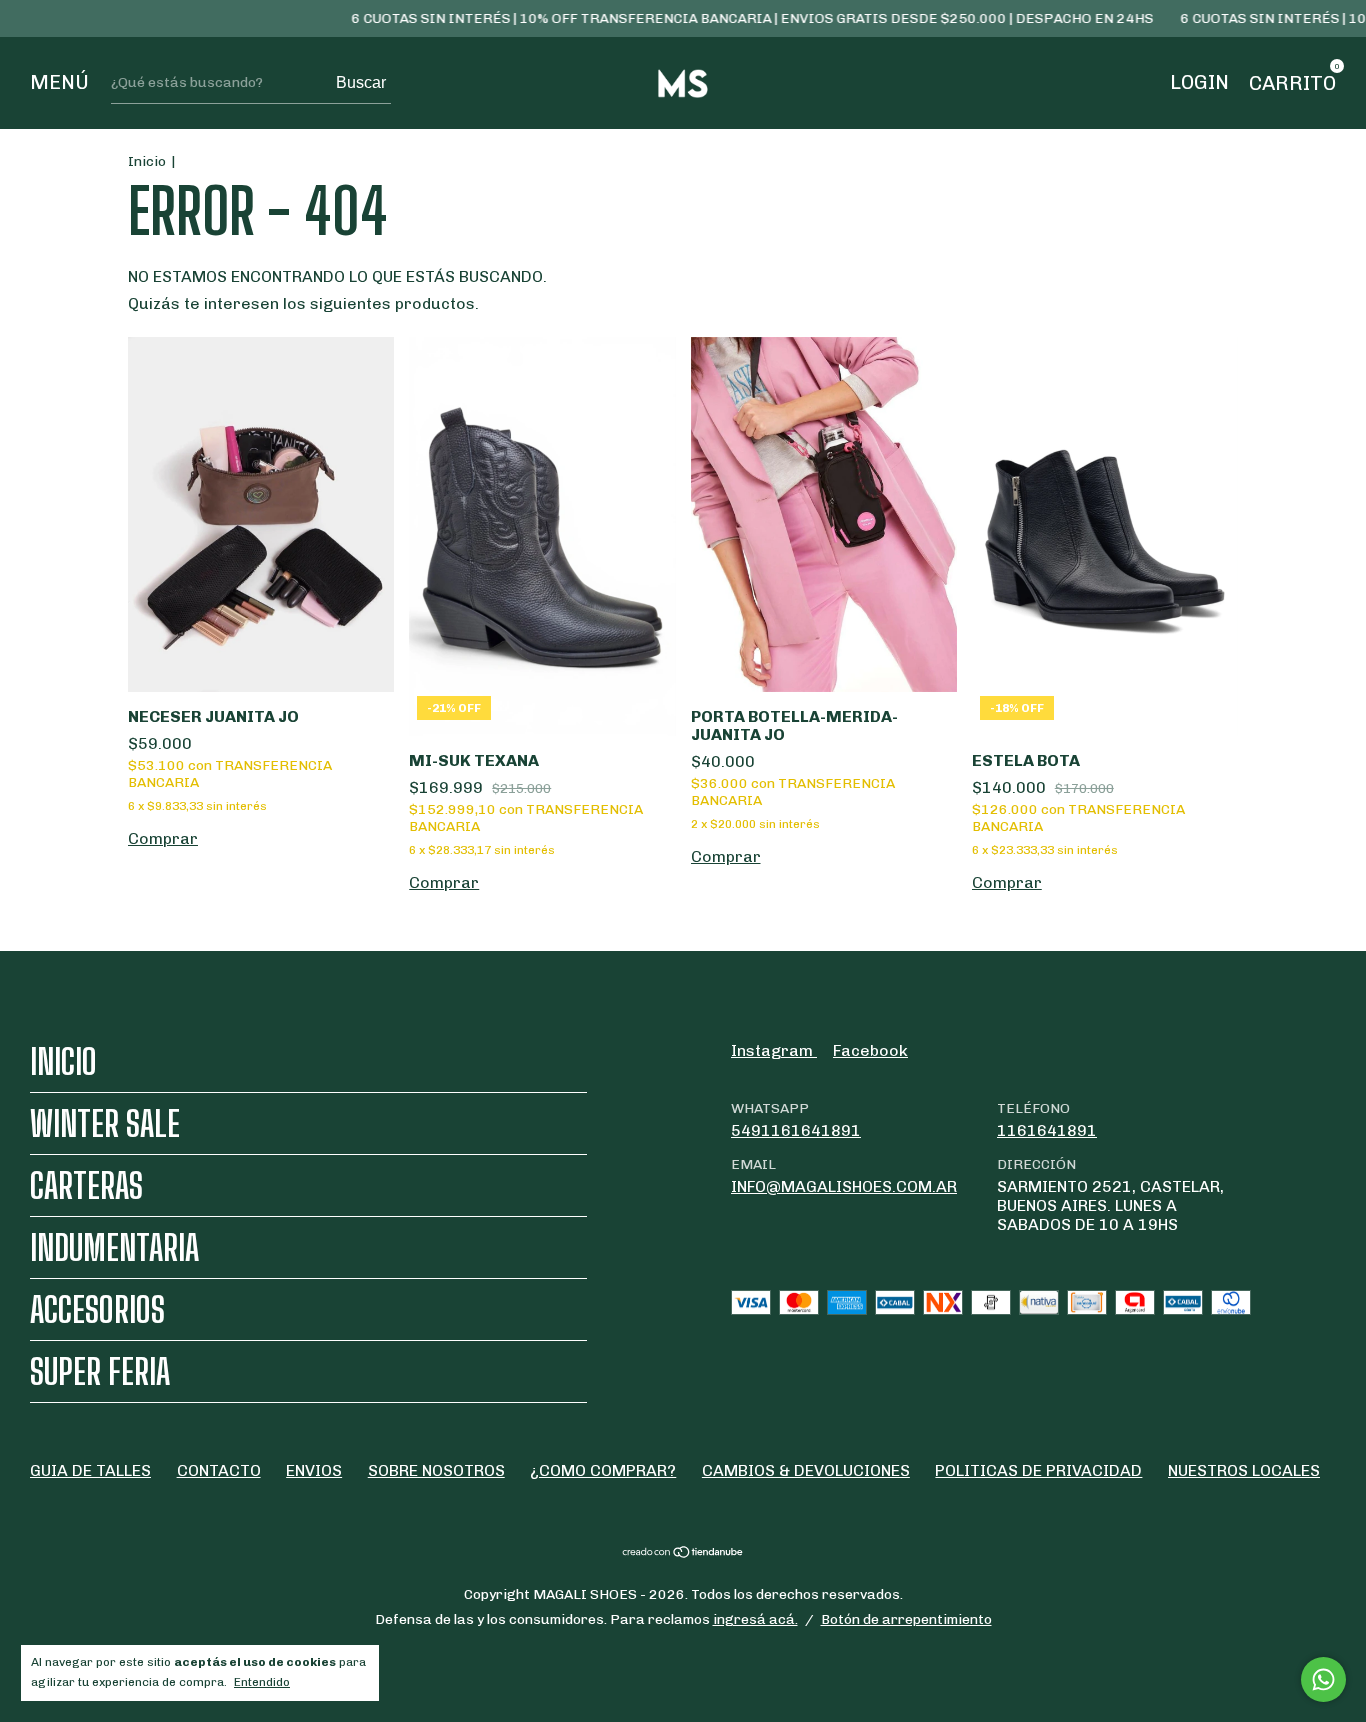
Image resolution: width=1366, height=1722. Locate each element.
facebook (870, 1050)
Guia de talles (90, 1470)
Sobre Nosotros (436, 1470)
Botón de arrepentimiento (906, 1619)
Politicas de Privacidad (1038, 1470)
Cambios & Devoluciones (806, 1470)
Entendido (262, 1682)
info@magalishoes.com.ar (844, 1186)
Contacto (219, 1470)
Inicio (147, 161)
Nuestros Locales (1244, 1470)
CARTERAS (86, 1185)
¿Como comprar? (603, 1470)
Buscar (361, 82)
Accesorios (97, 1309)
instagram (774, 1050)
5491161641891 (796, 1130)
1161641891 (1047, 1130)
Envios (314, 1470)
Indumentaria (114, 1247)
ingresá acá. (755, 1619)
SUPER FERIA (100, 1371)
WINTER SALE (105, 1123)
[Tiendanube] (683, 1553)
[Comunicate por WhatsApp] (1323, 1679)
